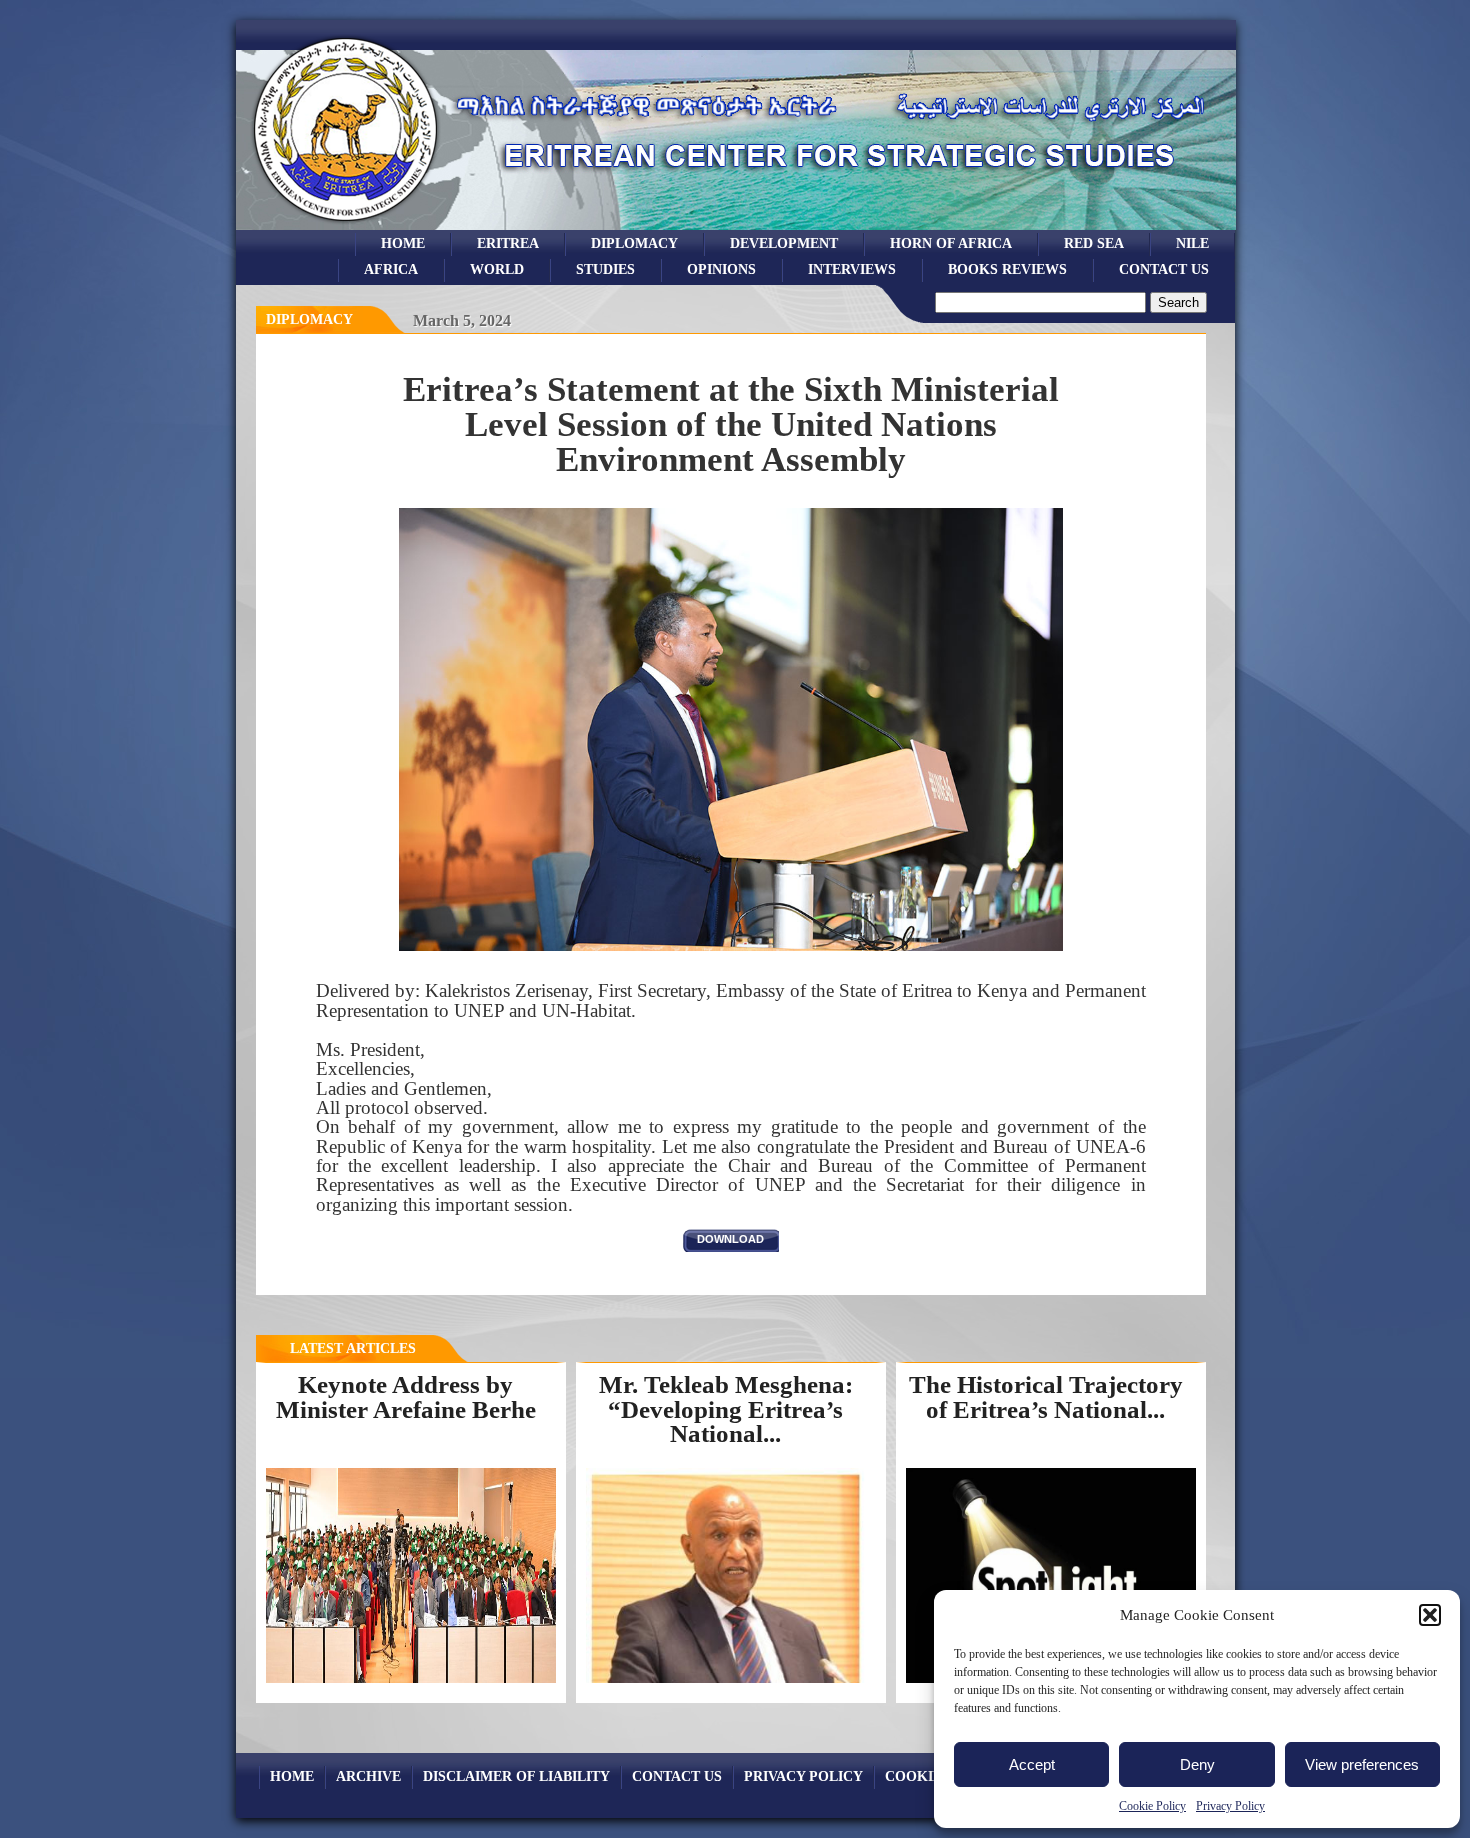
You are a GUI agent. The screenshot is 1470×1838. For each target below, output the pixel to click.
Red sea (1094, 243)
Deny (1197, 1764)
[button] (1430, 1615)
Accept (1032, 1764)
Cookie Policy (1152, 1806)
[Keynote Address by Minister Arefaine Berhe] (411, 1682)
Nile (1192, 243)
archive (368, 1776)
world (497, 269)
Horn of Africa (951, 243)
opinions (721, 269)
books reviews (1007, 269)
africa (391, 269)
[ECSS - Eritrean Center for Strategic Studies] (346, 224)
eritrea (508, 243)
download (730, 1239)
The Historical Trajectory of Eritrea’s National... (1046, 1397)
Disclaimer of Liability (516, 1776)
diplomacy (309, 319)
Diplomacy (634, 243)
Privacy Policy (1230, 1806)
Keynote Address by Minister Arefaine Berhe (406, 1397)
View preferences (1362, 1764)
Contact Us (1164, 269)
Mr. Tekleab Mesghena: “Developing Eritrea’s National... (726, 1409)
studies (605, 269)
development (784, 243)
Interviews (852, 269)
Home (403, 243)
